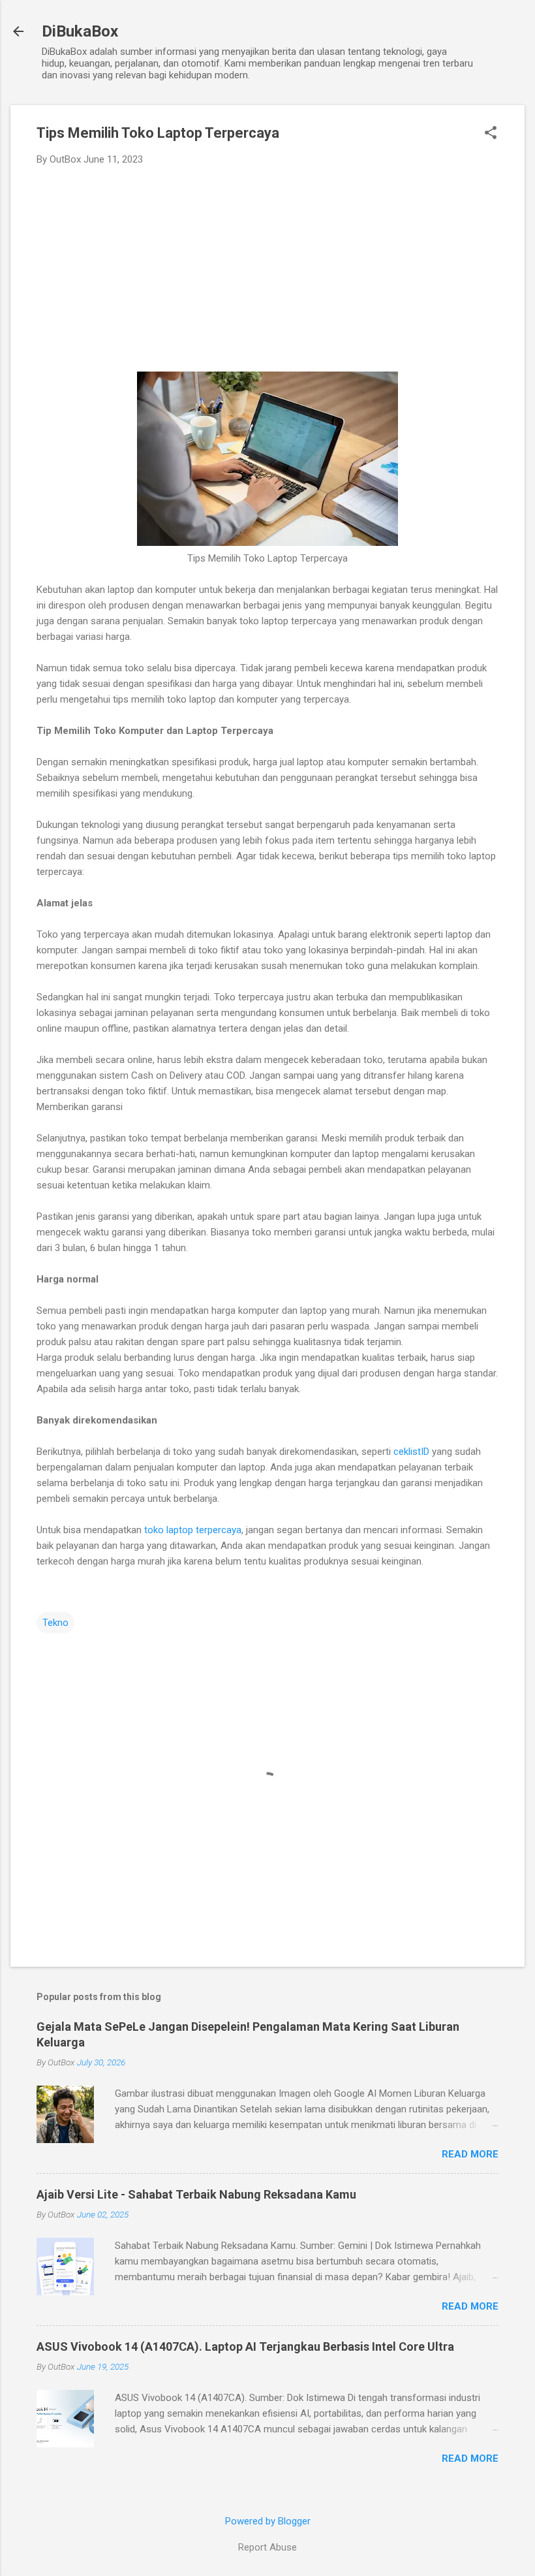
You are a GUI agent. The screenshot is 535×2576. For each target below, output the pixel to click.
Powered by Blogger (268, 2521)
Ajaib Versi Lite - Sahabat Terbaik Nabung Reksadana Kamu (196, 2194)
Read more (470, 2154)
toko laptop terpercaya (193, 1530)
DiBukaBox (80, 31)
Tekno (55, 1623)
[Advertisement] (267, 274)
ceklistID (411, 1452)
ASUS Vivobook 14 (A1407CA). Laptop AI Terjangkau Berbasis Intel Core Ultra (245, 2346)
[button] (491, 134)
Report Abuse (267, 2547)
